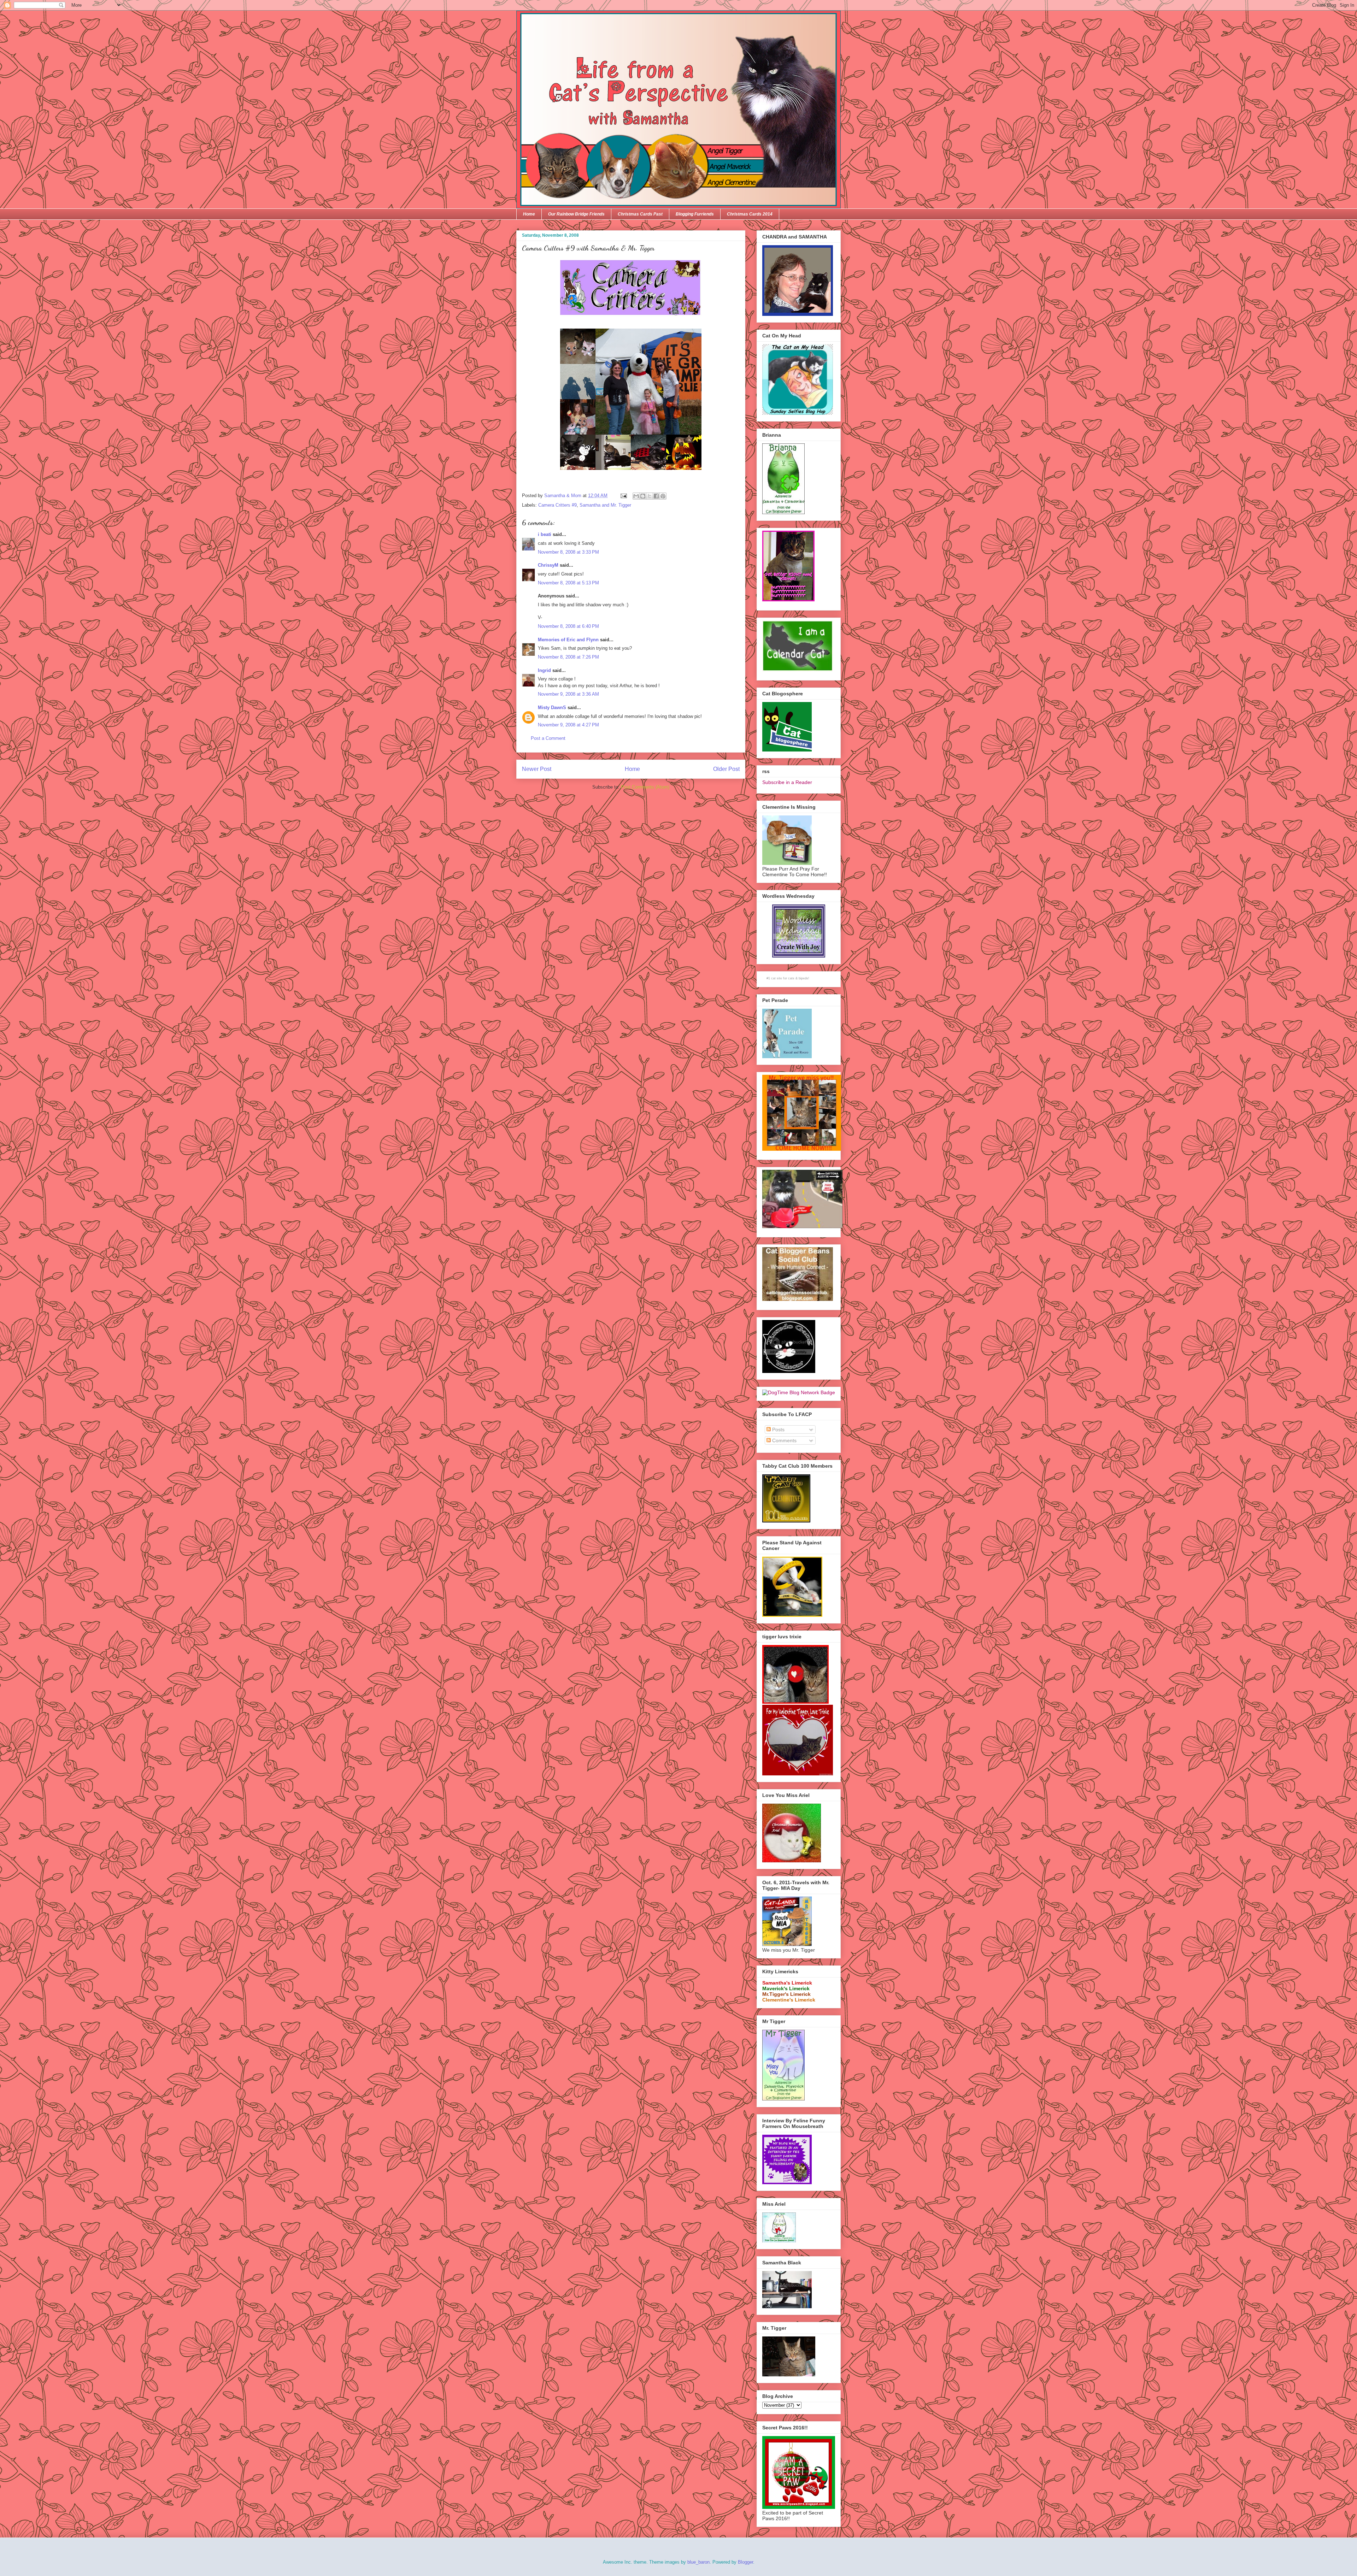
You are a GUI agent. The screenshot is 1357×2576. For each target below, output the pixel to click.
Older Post (726, 769)
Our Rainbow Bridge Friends (576, 214)
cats (791, 978)
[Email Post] (623, 496)
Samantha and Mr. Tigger (605, 505)
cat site (777, 978)
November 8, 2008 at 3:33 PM (568, 552)
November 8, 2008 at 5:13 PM (568, 583)
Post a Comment (548, 738)
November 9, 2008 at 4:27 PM (568, 725)
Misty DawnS (552, 708)
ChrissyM (548, 565)
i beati (545, 534)
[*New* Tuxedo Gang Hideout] (789, 1371)
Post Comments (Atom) (645, 787)
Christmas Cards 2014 (750, 214)
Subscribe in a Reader (787, 782)
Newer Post (537, 769)
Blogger (745, 2562)
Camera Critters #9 (557, 505)
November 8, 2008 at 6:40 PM (568, 626)
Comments (784, 1440)
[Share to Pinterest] (663, 496)
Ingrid (544, 670)
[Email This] (636, 496)
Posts (778, 1430)
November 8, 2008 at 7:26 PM (568, 657)
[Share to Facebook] (656, 496)
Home (529, 214)
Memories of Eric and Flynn (568, 640)
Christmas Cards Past (640, 214)
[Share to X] (650, 496)
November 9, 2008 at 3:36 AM (568, 694)
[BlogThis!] (643, 496)
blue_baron (698, 2562)
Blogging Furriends (695, 214)
